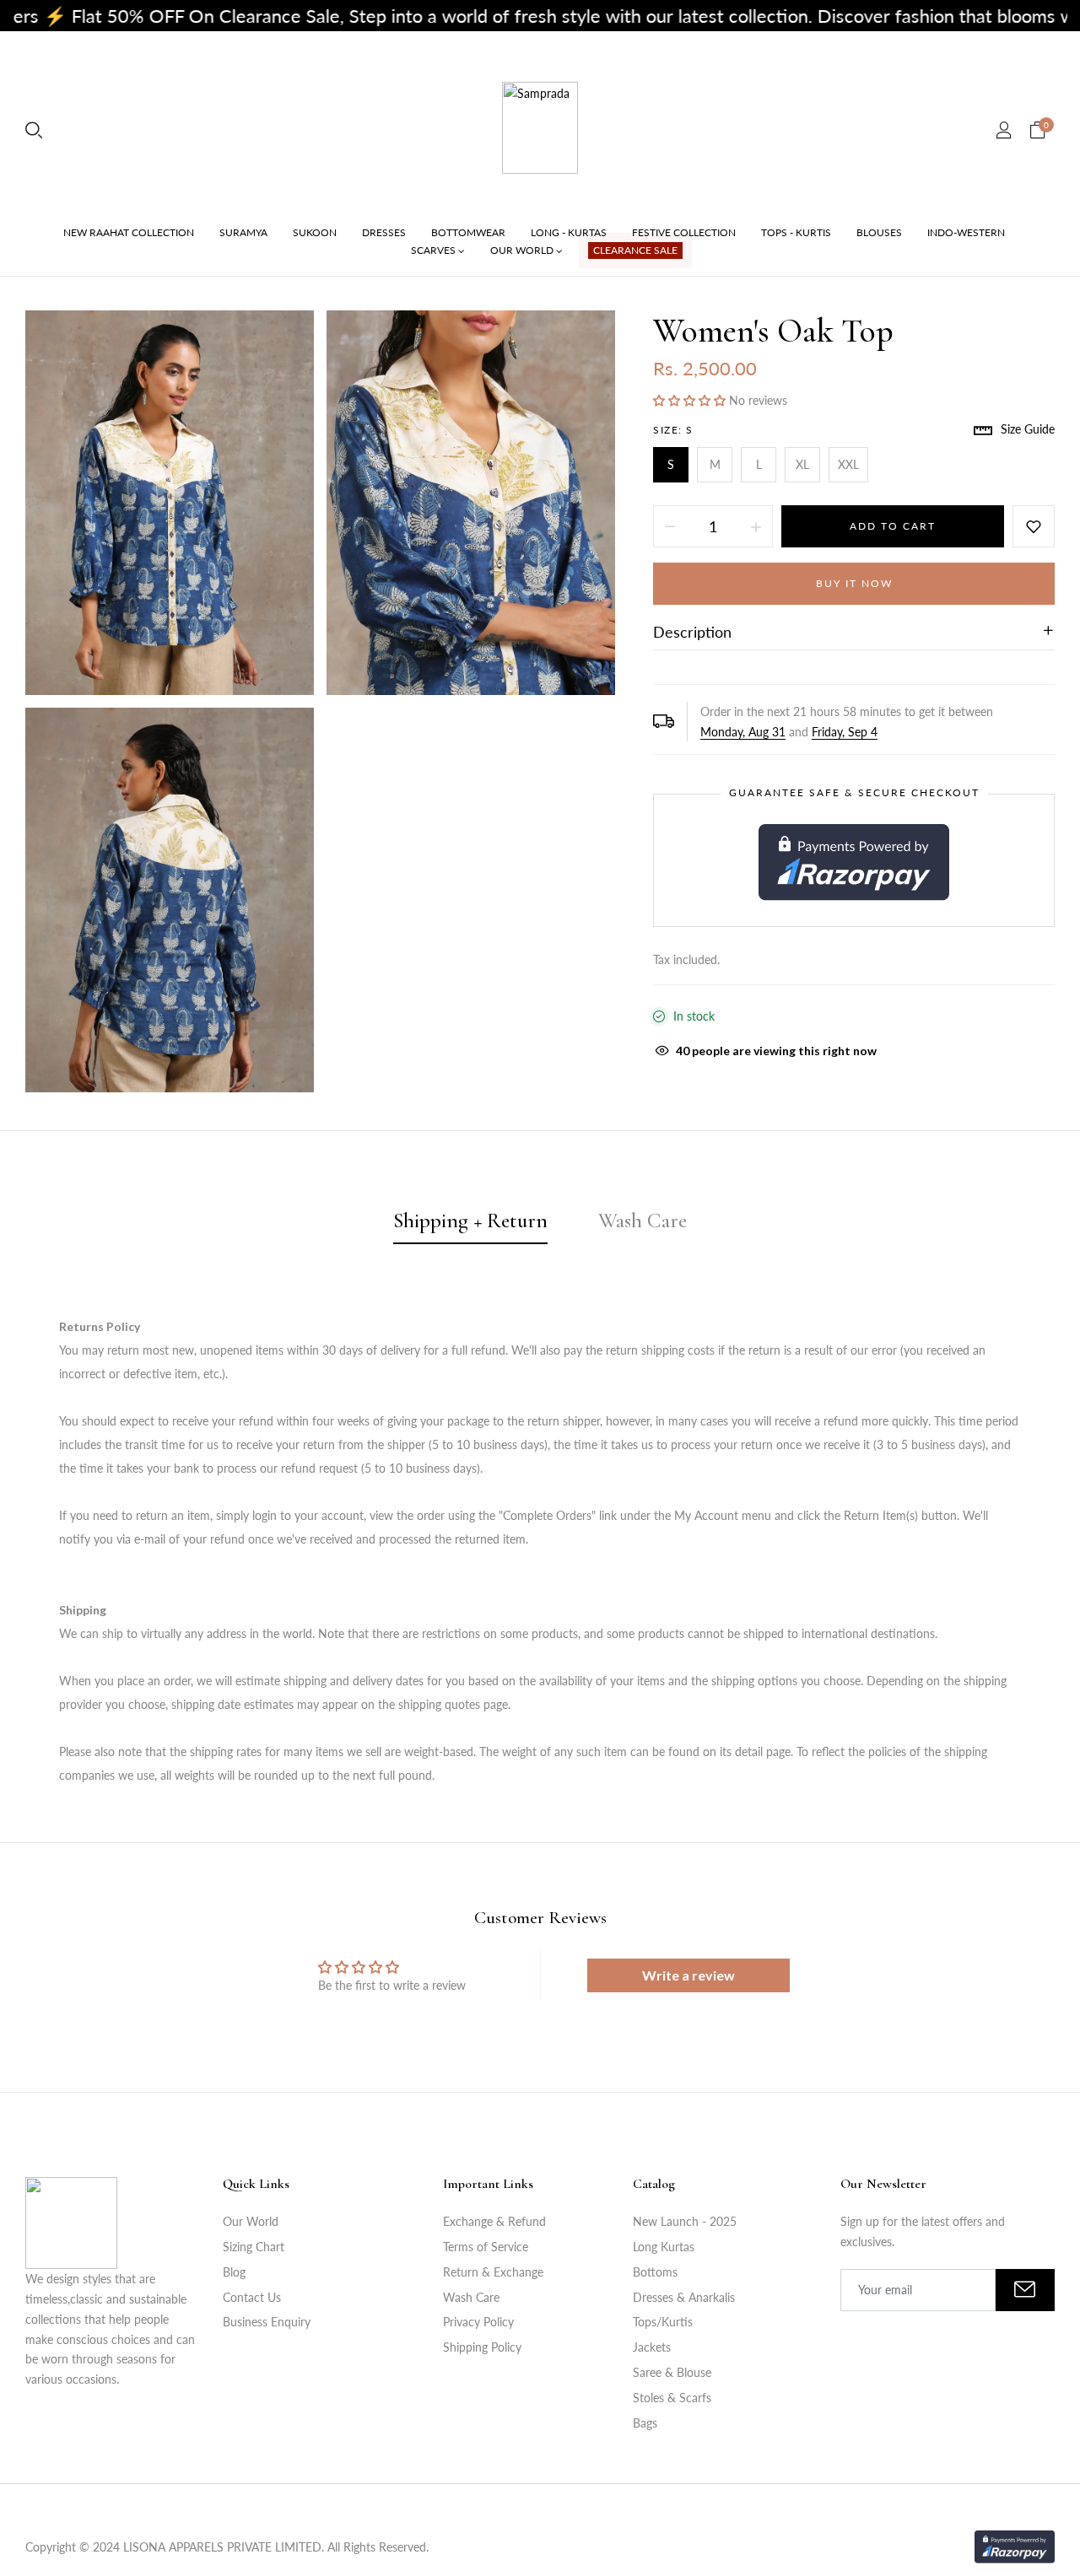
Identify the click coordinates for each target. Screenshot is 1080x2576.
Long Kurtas (664, 2247)
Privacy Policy (478, 2322)
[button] (691, 400)
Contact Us (252, 2297)
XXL (848, 464)
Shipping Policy (482, 2347)
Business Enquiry (267, 2322)
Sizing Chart (254, 2247)
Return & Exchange (493, 2272)
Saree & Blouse (672, 2372)
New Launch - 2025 (685, 2221)
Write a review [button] (688, 1975)
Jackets (652, 2347)
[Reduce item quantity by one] (670, 526)
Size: (673, 430)
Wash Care (471, 2297)
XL (802, 464)
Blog (234, 2272)
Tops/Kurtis (663, 2322)
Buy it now (854, 583)
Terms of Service (486, 2247)
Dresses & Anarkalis (684, 2297)
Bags (645, 2423)
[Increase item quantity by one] (756, 526)
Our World (251, 2221)
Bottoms (655, 2272)
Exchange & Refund (494, 2221)
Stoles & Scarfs (672, 2398)
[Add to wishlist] (1034, 526)
